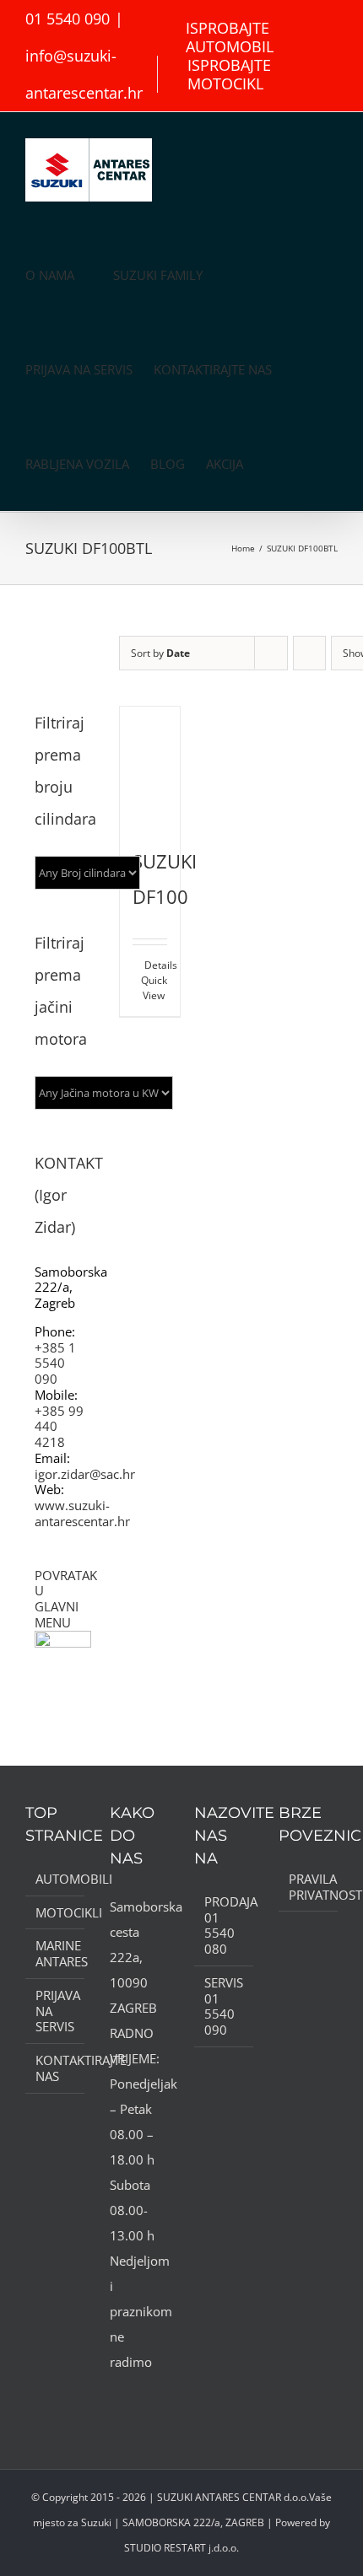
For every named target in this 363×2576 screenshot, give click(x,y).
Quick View (154, 988)
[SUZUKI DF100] (150, 766)
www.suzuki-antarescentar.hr (82, 1513)
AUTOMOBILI (56, 1879)
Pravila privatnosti (309, 1887)
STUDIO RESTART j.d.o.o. (181, 2548)
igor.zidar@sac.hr (85, 1474)
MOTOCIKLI (56, 1913)
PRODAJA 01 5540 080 (225, 1925)
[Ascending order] (309, 653)
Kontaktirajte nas (56, 2068)
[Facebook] (115, 2396)
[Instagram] (138, 2396)
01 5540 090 (68, 19)
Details (156, 965)
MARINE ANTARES (56, 1954)
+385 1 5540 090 (55, 1363)
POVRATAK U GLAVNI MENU (66, 1599)
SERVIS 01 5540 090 (224, 2006)
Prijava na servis (56, 2011)
